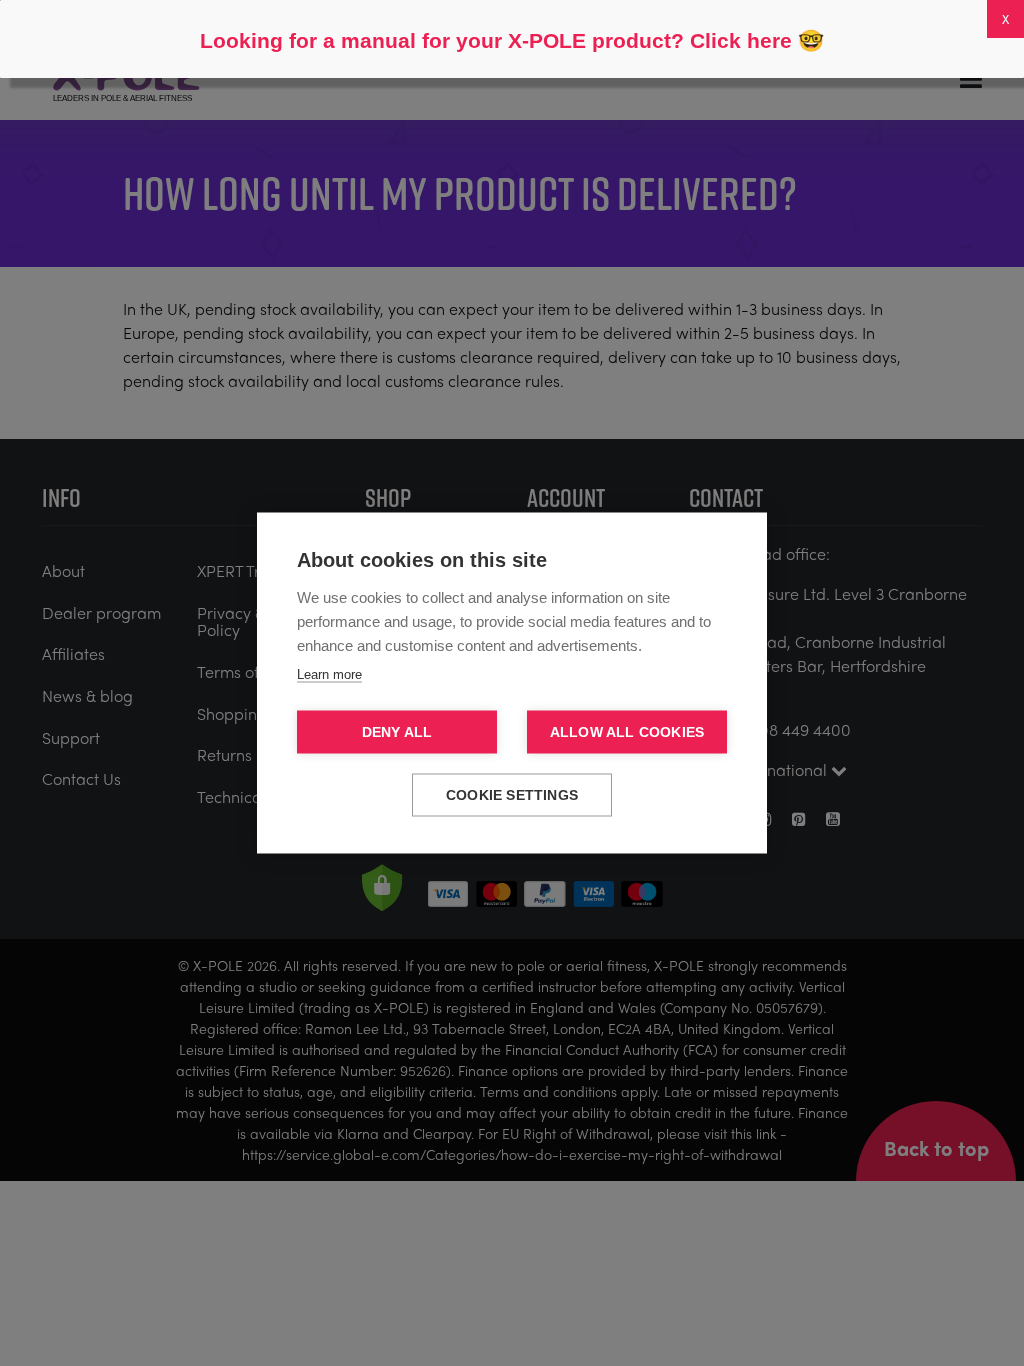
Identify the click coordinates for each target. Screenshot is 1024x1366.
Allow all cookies (627, 732)
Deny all (397, 732)
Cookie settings (512, 795)
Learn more (329, 674)
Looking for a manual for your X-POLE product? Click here (496, 40)
